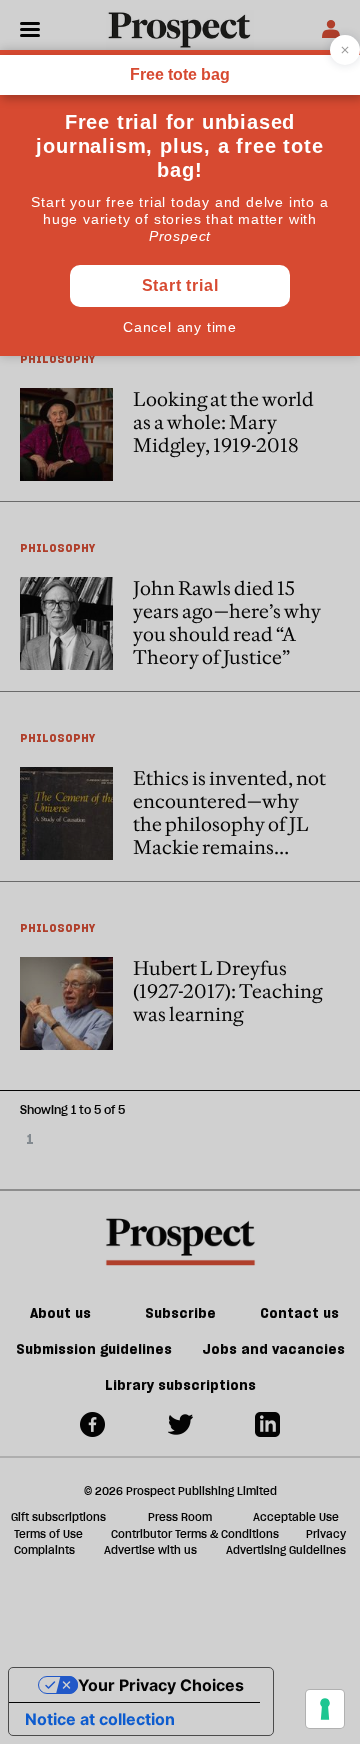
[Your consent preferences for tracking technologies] (325, 1709)
